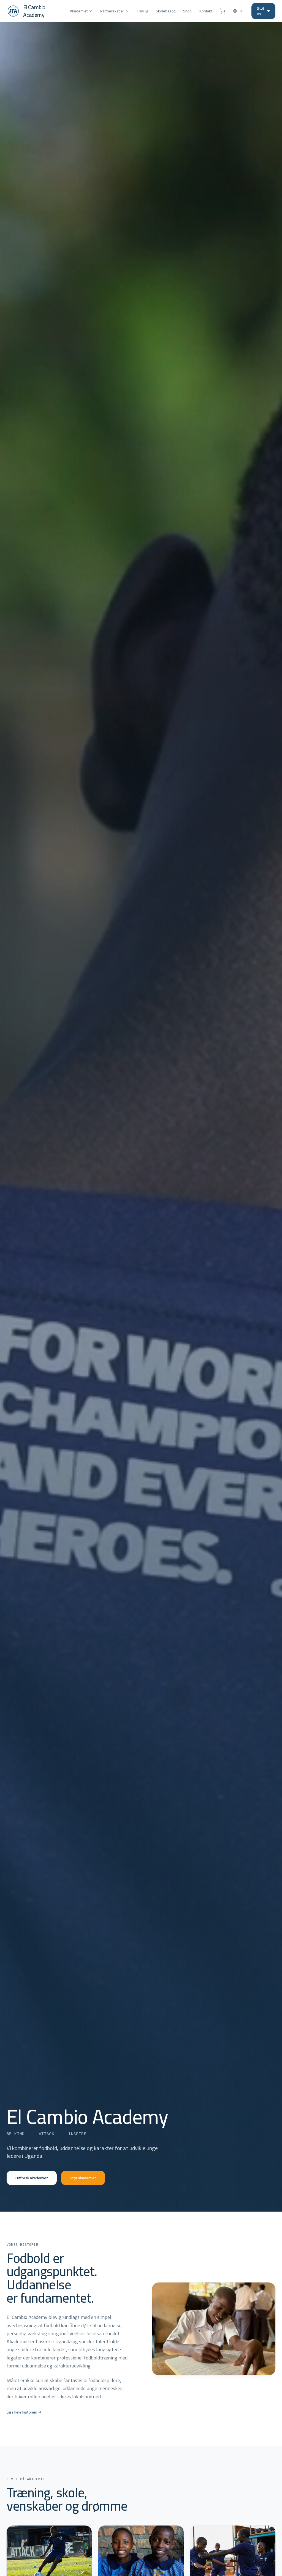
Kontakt (206, 11)
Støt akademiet (83, 2178)
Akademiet (79, 11)
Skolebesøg (166, 11)
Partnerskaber (112, 11)
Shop (187, 11)
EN (241, 11)
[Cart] (223, 11)
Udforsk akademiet (32, 2178)
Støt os (261, 11)
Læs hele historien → (24, 2412)
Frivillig (143, 11)
